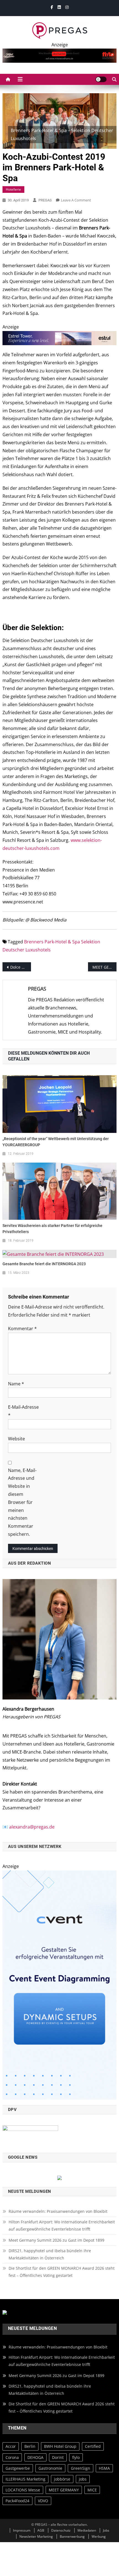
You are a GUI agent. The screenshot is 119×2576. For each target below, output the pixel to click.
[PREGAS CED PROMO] (60, 1984)
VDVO (43, 2501)
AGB (41, 2530)
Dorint (58, 2457)
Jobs (106, 2530)
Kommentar (22, 1329)
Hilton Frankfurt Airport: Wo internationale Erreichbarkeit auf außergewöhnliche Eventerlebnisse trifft (62, 2225)
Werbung (99, 2536)
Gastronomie (50, 2468)
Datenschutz (61, 2530)
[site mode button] (101, 79)
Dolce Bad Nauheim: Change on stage (21, 967)
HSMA (104, 2468)
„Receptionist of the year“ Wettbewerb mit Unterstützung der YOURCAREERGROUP (56, 1142)
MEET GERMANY (64, 2490)
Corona (12, 2457)
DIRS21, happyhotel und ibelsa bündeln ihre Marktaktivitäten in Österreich (50, 2254)
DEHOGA (35, 2457)
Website (16, 1439)
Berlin (30, 2447)
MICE (92, 2490)
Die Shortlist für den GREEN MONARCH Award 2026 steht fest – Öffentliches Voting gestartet (62, 2272)
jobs (83, 2479)
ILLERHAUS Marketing (25, 2479)
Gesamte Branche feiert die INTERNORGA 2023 (44, 1264)
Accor (11, 2447)
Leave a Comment (76, 200)
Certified (93, 2447)
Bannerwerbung (72, 2536)
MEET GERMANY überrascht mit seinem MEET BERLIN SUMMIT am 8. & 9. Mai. (104, 967)
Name (16, 1384)
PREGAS (45, 200)
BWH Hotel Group (60, 2447)
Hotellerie (13, 189)
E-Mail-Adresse (23, 1411)
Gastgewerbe (18, 2468)
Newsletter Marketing (36, 2536)
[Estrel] (60, 338)
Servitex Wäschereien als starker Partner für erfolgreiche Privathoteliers (52, 1229)
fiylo (76, 2457)
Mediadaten (87, 2530)
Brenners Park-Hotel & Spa (52, 942)
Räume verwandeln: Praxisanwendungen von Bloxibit (58, 2211)
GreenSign (81, 2468)
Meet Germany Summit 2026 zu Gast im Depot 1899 (56, 2240)
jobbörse (62, 2479)
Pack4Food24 (17, 2501)
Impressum (22, 2530)
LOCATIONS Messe (23, 2490)
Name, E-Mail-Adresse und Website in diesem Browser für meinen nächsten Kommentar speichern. (22, 1502)
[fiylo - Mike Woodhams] (60, 55)
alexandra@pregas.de (32, 1827)
